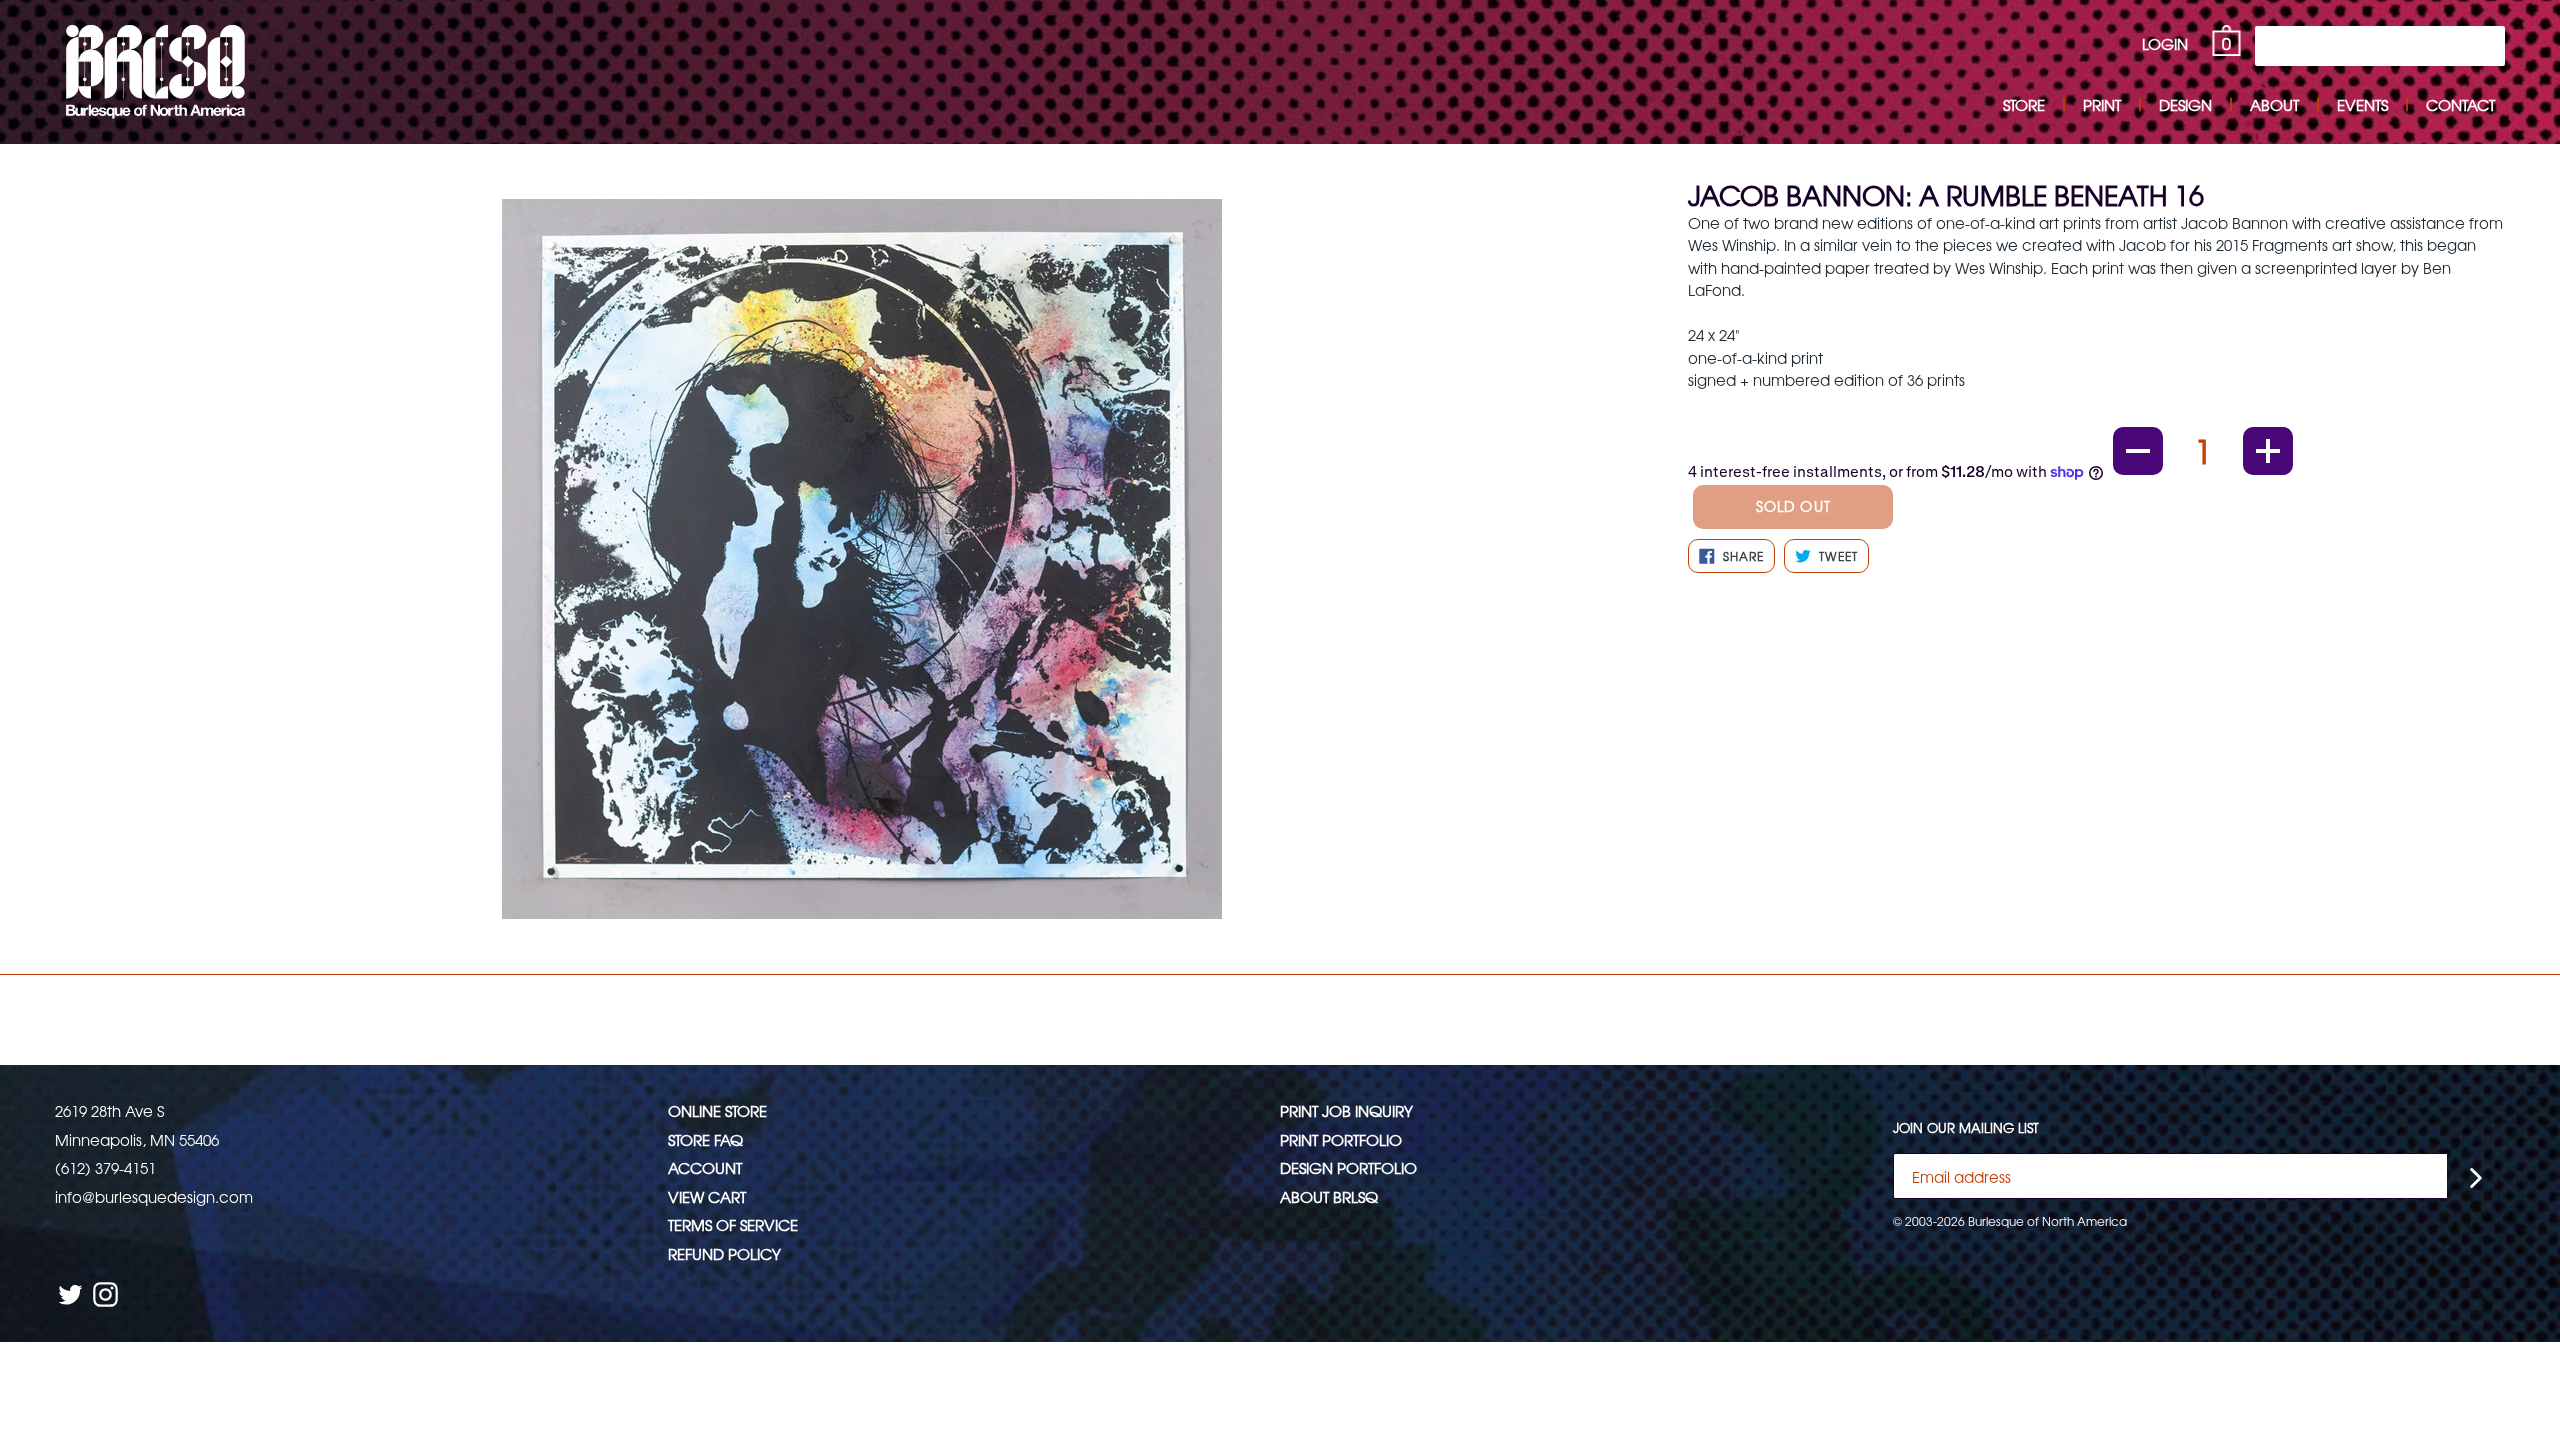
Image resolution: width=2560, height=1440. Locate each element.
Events (2362, 104)
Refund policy (724, 1253)
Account (705, 1167)
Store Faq (705, 1139)
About (2274, 104)
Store (2024, 104)
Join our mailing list (1966, 1128)
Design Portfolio (1348, 1167)
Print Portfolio (1341, 1139)
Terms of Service (733, 1224)
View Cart (707, 1196)
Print (2102, 104)
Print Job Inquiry (1346, 1110)
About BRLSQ (1329, 1196)
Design (2185, 104)
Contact (2460, 104)
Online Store (717, 1110)
